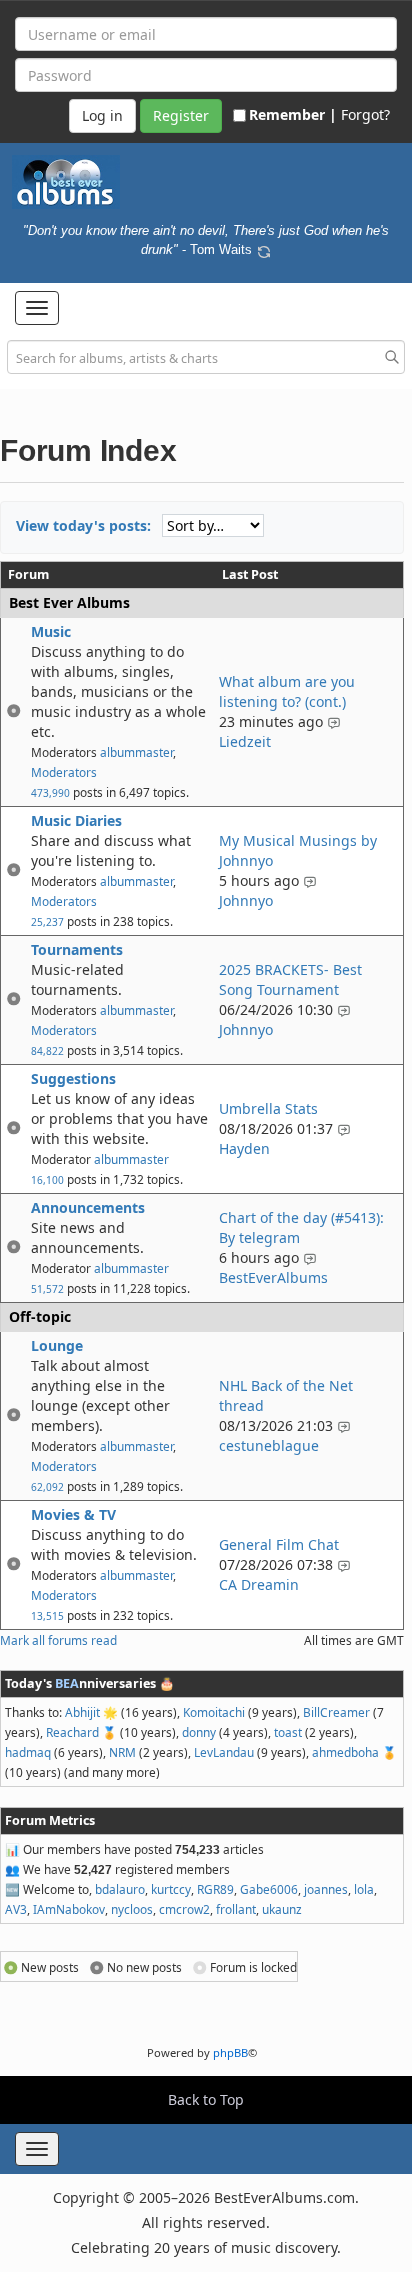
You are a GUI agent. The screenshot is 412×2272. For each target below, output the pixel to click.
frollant (236, 1909)
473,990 (50, 793)
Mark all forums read (58, 1640)
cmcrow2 (184, 1909)
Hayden (244, 1148)
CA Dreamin (259, 1584)
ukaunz (282, 1909)
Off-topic (40, 1316)
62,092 (47, 1487)
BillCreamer (336, 1712)
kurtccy (171, 1889)
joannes (326, 1889)
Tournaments (77, 949)
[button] (37, 308)
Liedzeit (245, 741)
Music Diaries (76, 820)
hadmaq (28, 1752)
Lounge (57, 1345)
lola (364, 1889)
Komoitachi (214, 1712)
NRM (122, 1752)
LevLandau (224, 1752)
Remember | (293, 114)
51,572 (47, 1289)
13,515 (47, 1616)
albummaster (136, 752)
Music (51, 631)
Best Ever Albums (69, 602)
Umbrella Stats (268, 1108)
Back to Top (206, 2099)
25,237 (47, 922)
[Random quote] (264, 249)
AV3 (16, 1909)
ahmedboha (345, 1752)
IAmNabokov (69, 1909)
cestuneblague (269, 1445)
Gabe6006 (269, 1889)
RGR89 (215, 1889)
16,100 (47, 1180)
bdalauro (120, 1889)
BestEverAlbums (273, 1277)
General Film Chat (279, 1544)
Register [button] (181, 115)
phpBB (230, 2052)
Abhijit (82, 1712)
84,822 (47, 1051)
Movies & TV (73, 1514)
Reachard (72, 1732)
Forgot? (365, 114)
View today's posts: (83, 525)
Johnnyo (246, 900)
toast (288, 1732)
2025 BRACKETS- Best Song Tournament (290, 979)
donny (199, 1732)
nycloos (132, 1909)
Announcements (88, 1207)
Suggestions (73, 1078)
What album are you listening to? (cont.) (287, 691)
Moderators (64, 772)
